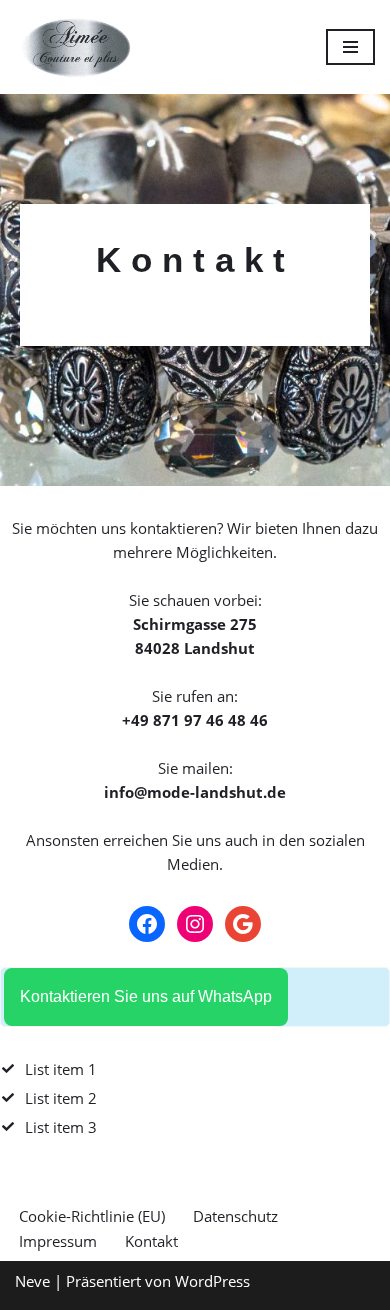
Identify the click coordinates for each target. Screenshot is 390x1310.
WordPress (212, 1281)
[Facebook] (147, 924)
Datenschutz (235, 1216)
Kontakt (151, 1241)
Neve (32, 1281)
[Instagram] (195, 924)
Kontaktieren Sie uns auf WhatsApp (146, 996)
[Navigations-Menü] (350, 47)
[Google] (243, 924)
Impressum (58, 1241)
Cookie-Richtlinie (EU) (92, 1216)
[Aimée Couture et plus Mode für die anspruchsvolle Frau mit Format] (75, 47)
